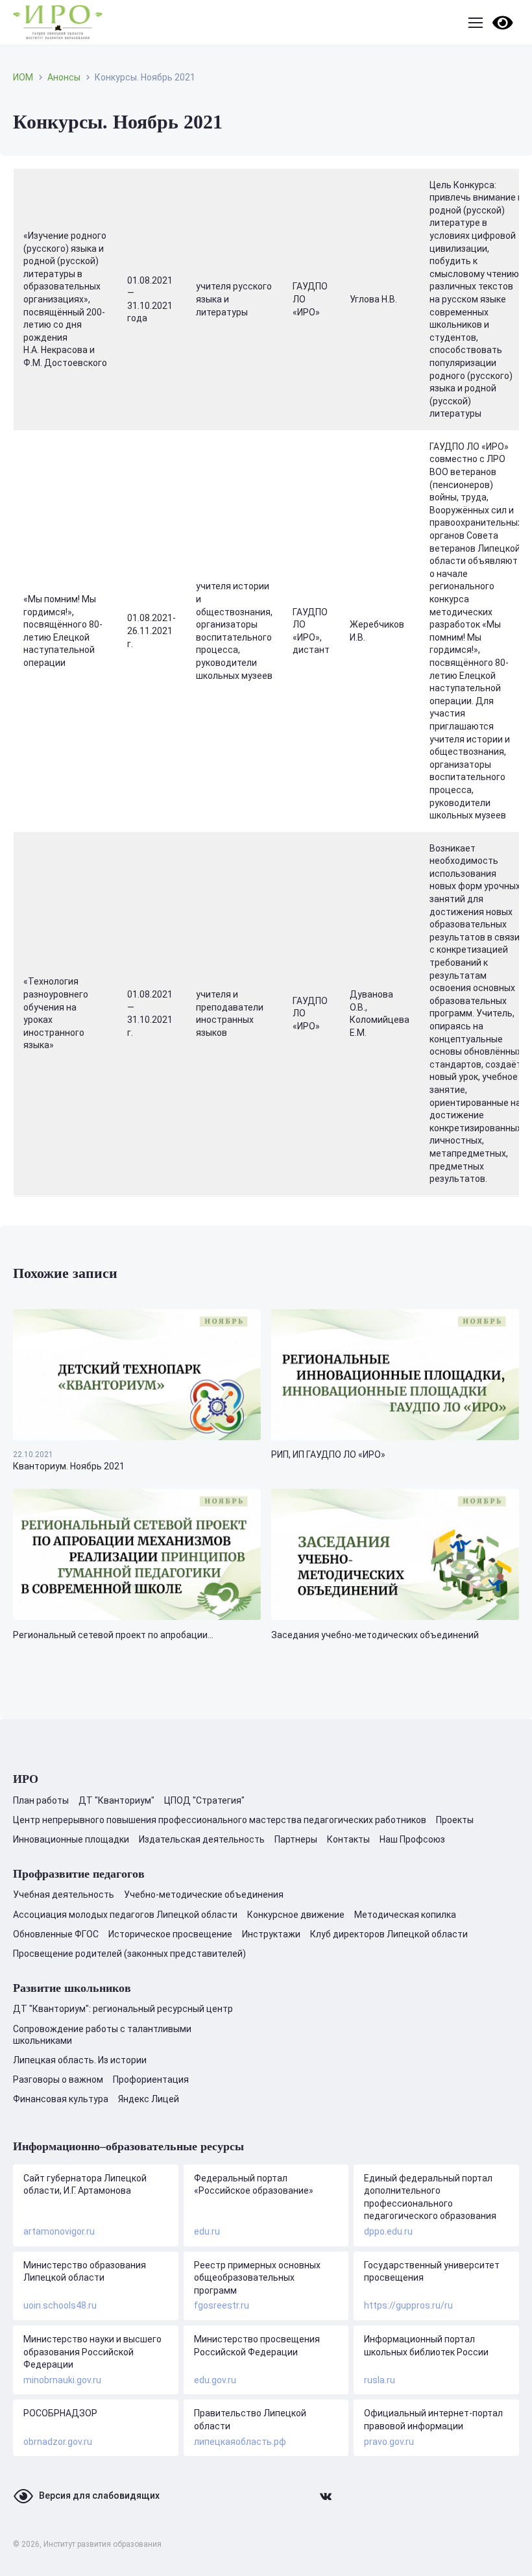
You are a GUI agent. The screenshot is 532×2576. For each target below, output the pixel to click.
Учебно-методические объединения (204, 1895)
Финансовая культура (61, 2099)
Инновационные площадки (71, 1839)
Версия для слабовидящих (99, 2496)
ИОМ (23, 77)
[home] (58, 22)
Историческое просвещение (170, 1934)
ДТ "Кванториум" (116, 1800)
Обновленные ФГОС (56, 1934)
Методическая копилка (405, 1915)
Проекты (455, 1820)
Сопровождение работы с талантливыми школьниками (102, 2035)
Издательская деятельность (202, 1839)
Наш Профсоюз (412, 1839)
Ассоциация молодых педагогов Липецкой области (125, 1915)
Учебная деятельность (64, 1895)
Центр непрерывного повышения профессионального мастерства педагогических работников (220, 1820)
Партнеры (296, 1839)
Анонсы (64, 77)
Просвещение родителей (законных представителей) (129, 1954)
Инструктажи (271, 1934)
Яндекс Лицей (149, 2099)
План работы (41, 1800)
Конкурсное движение (296, 1915)
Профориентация (151, 2079)
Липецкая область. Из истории (80, 2060)
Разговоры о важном (58, 2079)
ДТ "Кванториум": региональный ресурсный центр (123, 2009)
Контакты (348, 1839)
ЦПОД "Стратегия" (204, 1800)
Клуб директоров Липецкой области (389, 1934)
